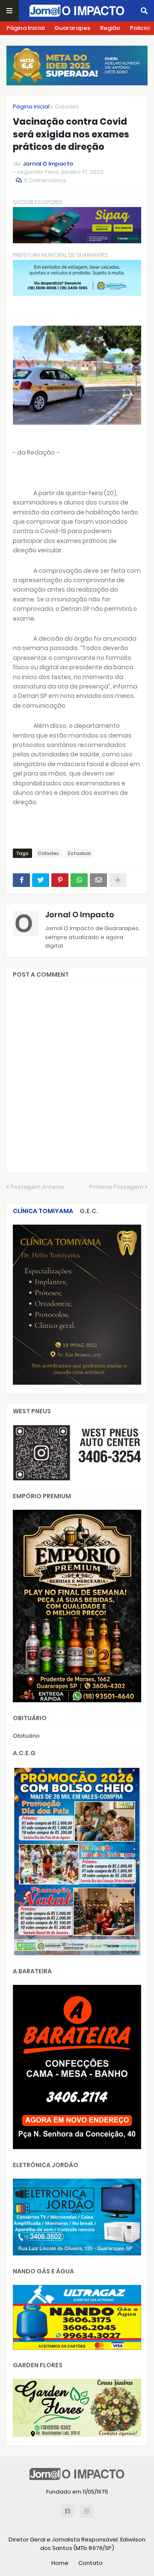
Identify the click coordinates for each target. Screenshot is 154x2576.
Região (110, 28)
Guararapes (72, 28)
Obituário (26, 1736)
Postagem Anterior (38, 1187)
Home (60, 2563)
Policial (140, 28)
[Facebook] (21, 880)
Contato (90, 2563)
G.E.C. (89, 1211)
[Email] (98, 880)
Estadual (79, 853)
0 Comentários (45, 180)
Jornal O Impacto (80, 915)
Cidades (67, 106)
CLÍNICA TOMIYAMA (43, 1211)
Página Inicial (25, 28)
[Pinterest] (60, 880)
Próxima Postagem (116, 1187)
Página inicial (31, 106)
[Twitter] (41, 880)
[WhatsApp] (79, 880)
